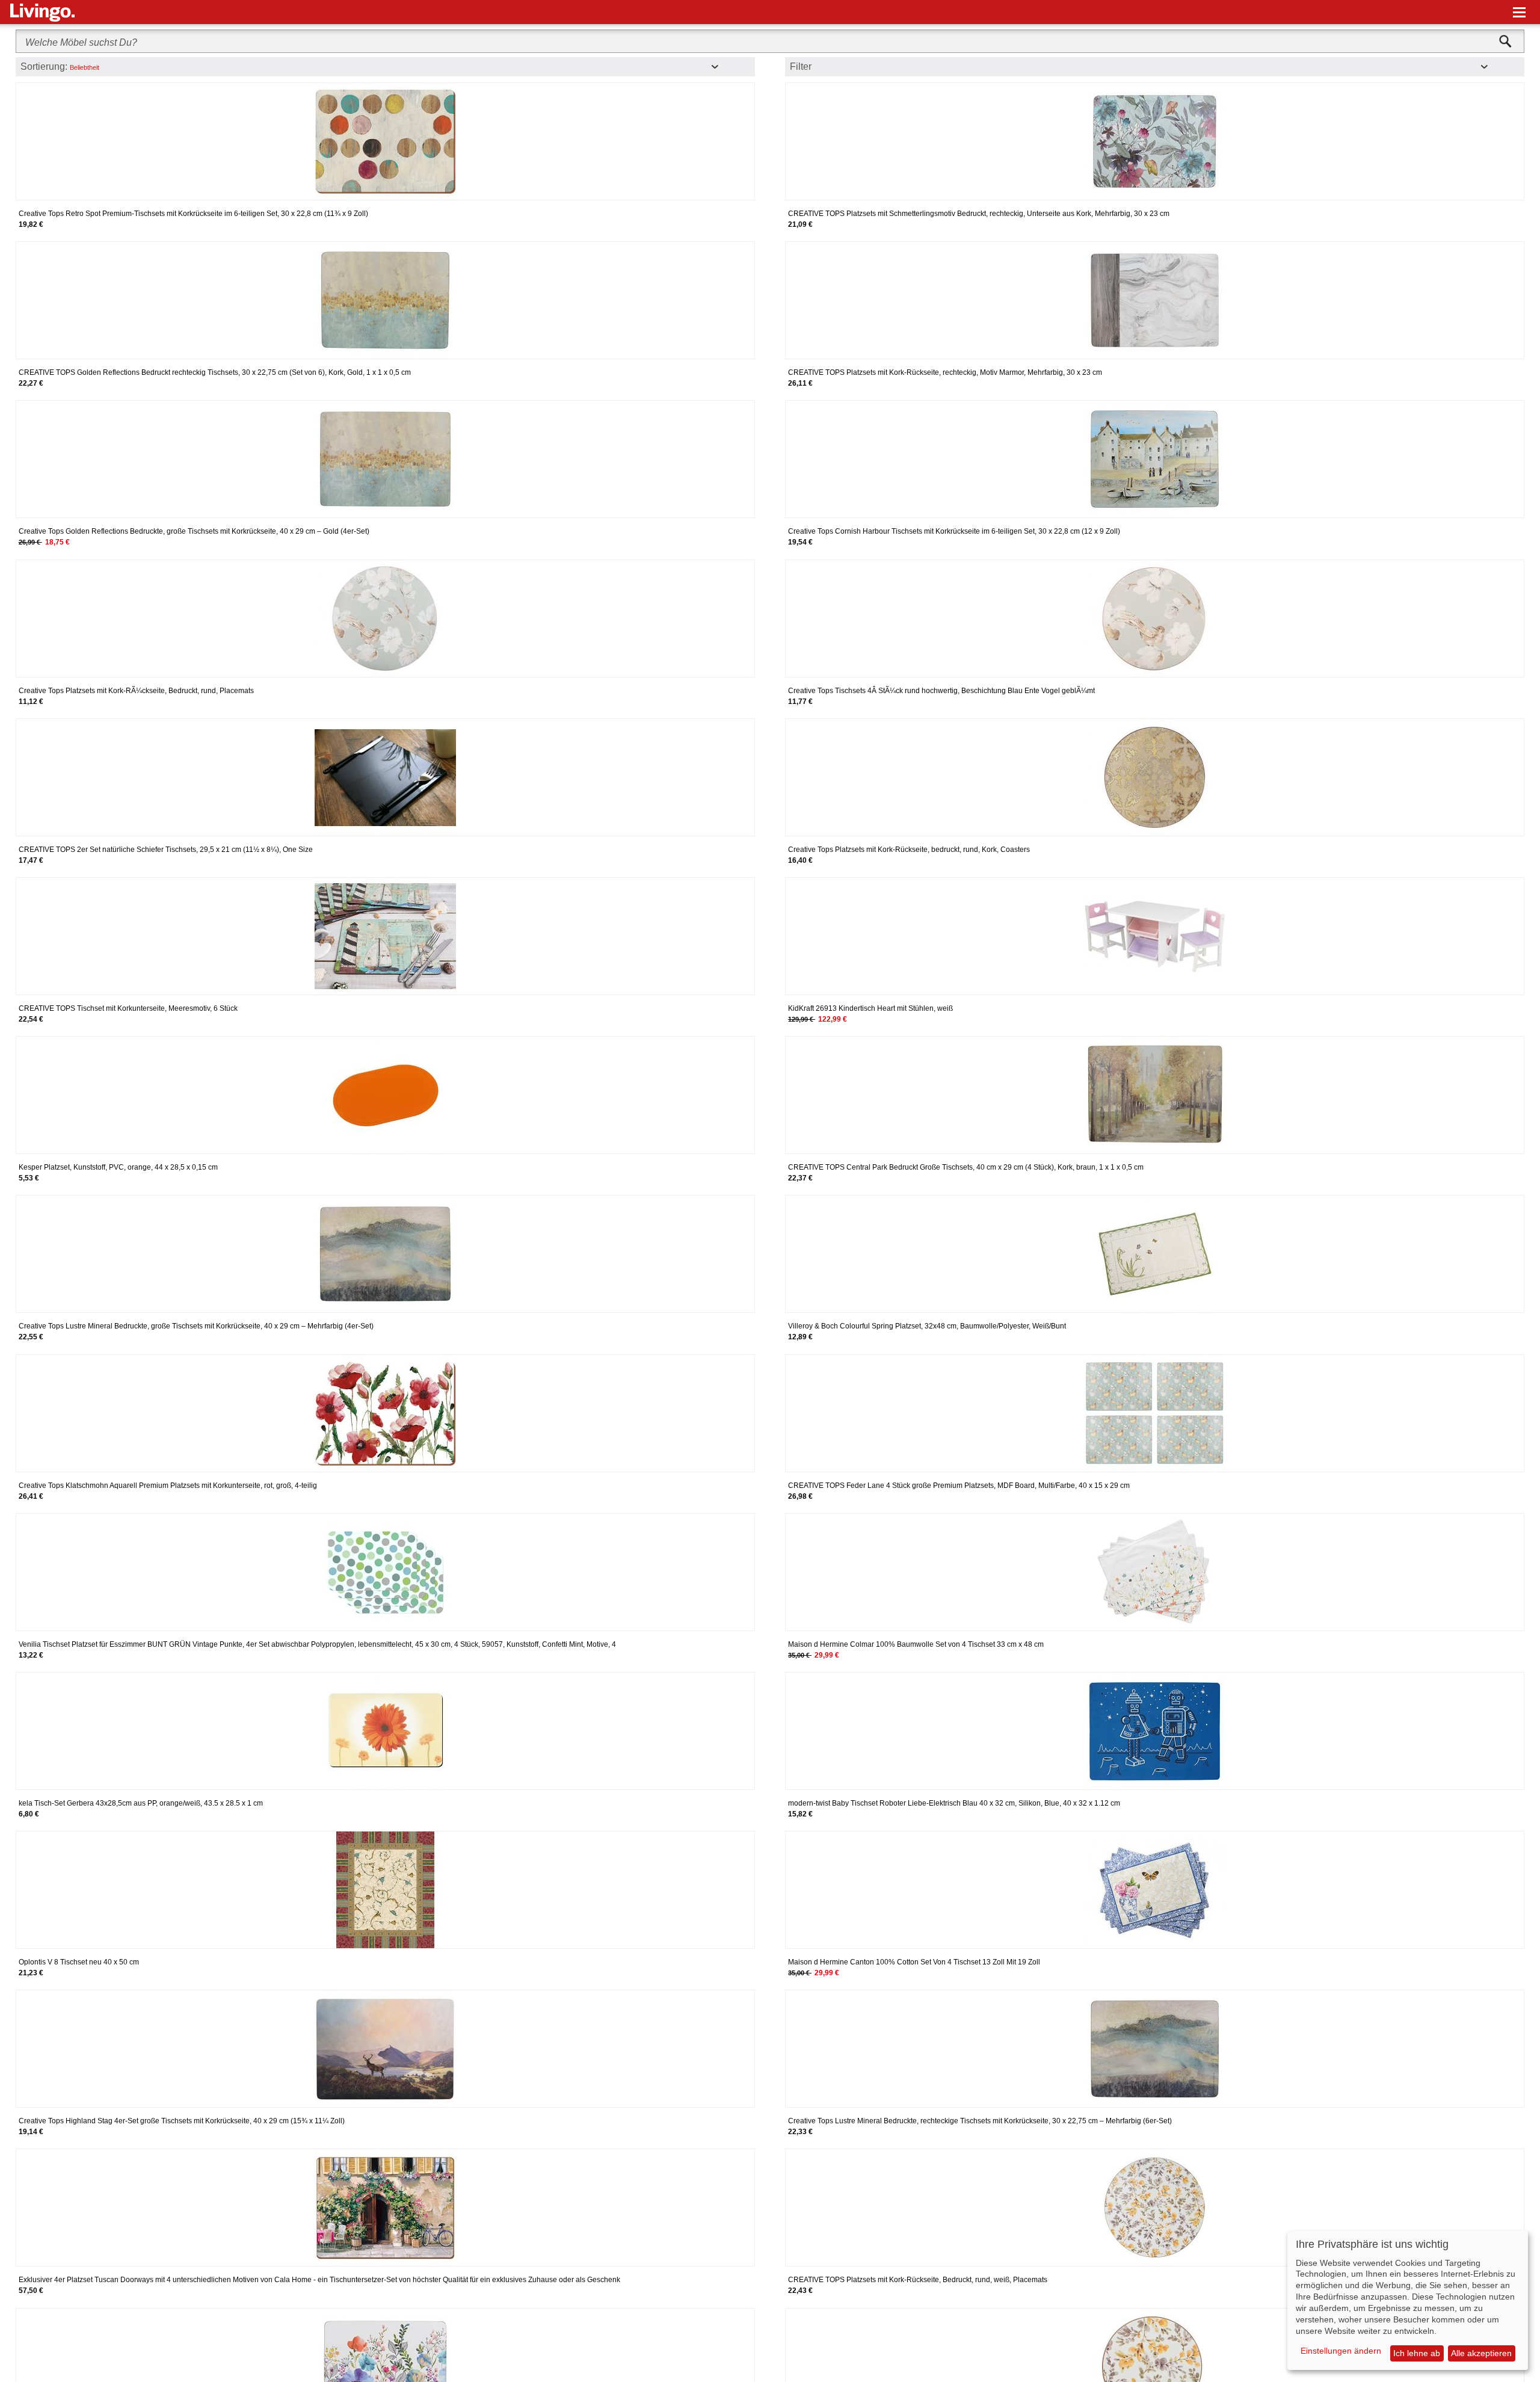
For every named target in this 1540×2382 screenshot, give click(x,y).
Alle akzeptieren (1481, 2353)
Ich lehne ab (1417, 2353)
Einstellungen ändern (1341, 2351)
